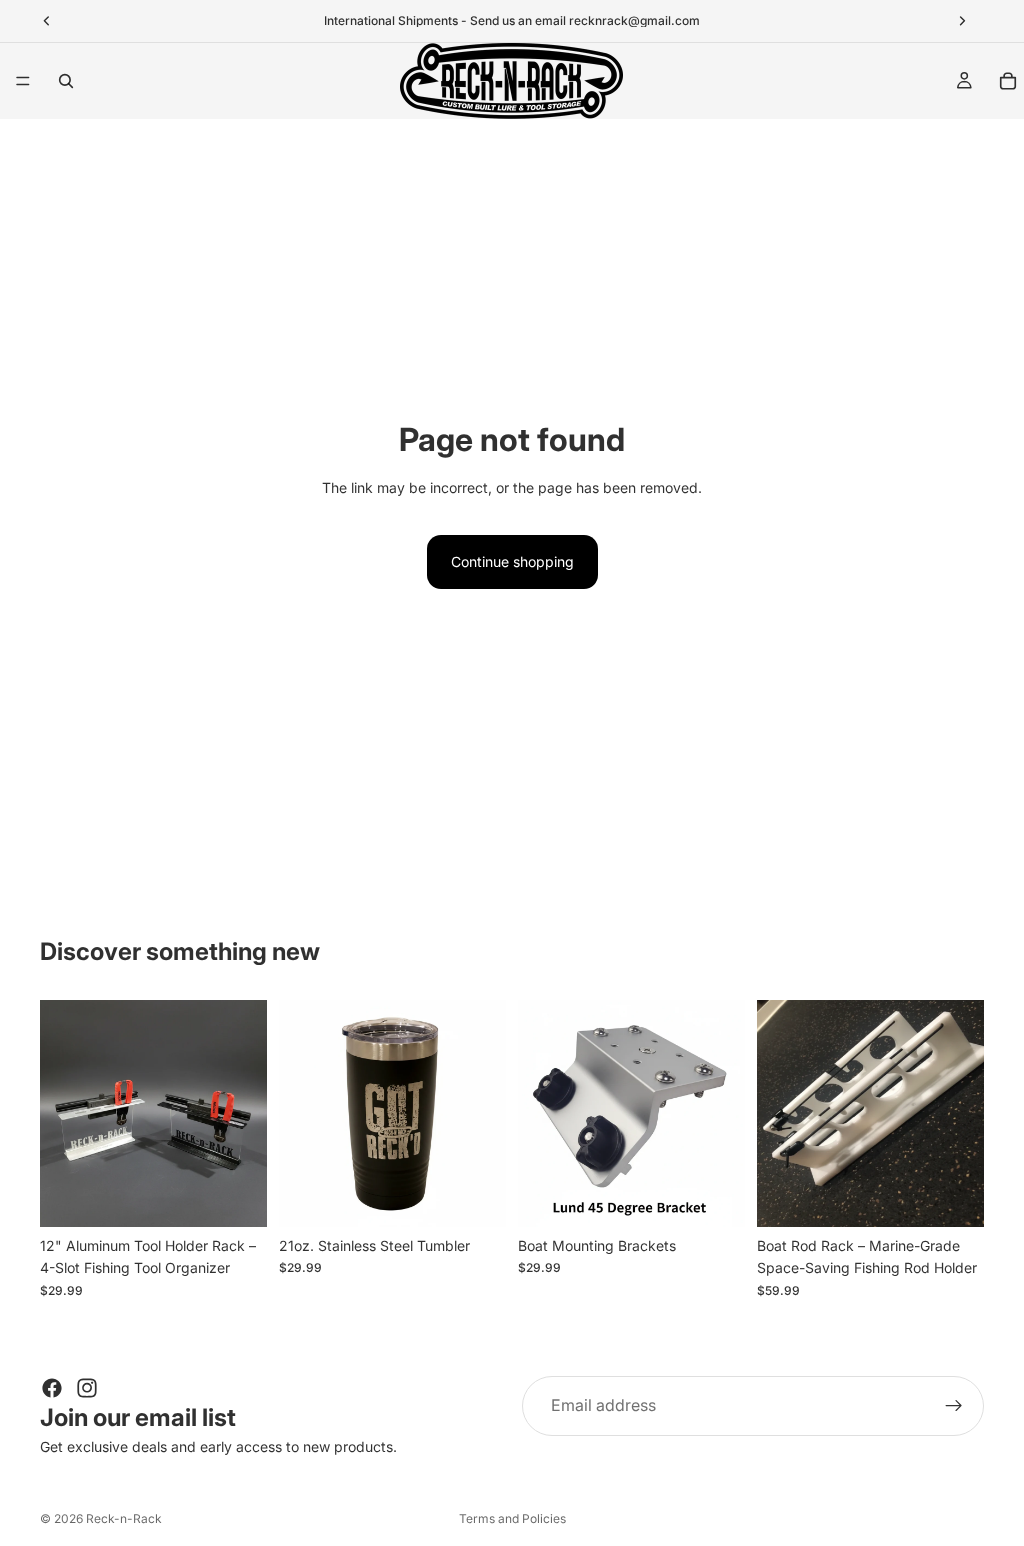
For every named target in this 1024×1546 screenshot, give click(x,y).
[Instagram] (87, 1388)
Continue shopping (512, 561)
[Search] (66, 81)
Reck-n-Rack (124, 1518)
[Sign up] (954, 1406)
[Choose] (475, 1196)
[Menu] (23, 81)
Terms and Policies (512, 1518)
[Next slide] (245, 1114)
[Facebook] (52, 1388)
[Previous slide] (62, 1114)
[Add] (236, 1196)
